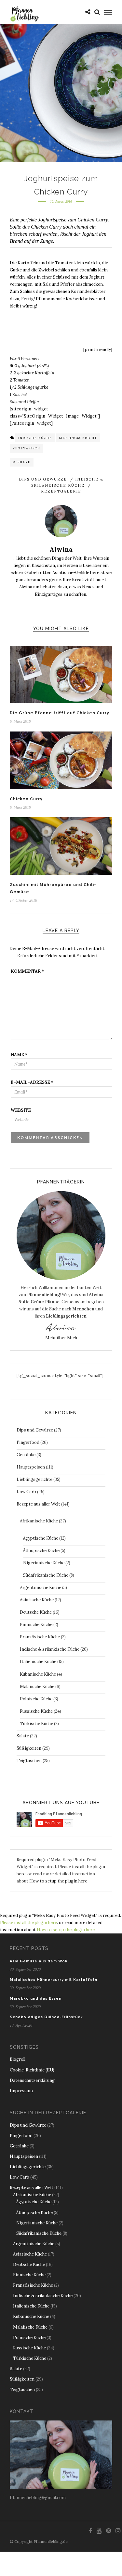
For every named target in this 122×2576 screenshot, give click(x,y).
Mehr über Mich (61, 1338)
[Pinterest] (108, 2531)
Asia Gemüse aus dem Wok (39, 1961)
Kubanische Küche (38, 1674)
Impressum (21, 2091)
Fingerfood (28, 1442)
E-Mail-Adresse (32, 1082)
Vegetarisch (27, 448)
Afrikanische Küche (39, 1521)
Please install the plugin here (28, 1923)
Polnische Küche (36, 1699)
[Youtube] (99, 2531)
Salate (23, 1736)
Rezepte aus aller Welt (38, 1504)
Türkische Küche (36, 1724)
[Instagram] (118, 2531)
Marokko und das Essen (36, 1999)
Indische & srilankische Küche (50, 1649)
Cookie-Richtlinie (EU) (32, 2070)
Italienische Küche (38, 1662)
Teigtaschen (29, 1761)
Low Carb (26, 1492)
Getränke (26, 1455)
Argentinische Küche (41, 1588)
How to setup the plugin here (58, 1881)
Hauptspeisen (31, 1467)
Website (21, 1110)
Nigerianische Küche (44, 1563)
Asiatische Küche (37, 1600)
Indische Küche (35, 438)
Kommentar (27, 971)
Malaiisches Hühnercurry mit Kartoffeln (54, 1980)
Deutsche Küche (36, 1612)
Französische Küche (40, 1637)
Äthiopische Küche (41, 1551)
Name (19, 1055)
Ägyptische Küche (41, 1538)
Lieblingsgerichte (34, 1479)
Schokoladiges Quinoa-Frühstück (46, 2017)
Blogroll (18, 2059)
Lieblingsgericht (78, 438)
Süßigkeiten (29, 1748)
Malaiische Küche (37, 1687)
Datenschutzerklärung (32, 2080)
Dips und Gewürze (43, 479)
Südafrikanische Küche (46, 1575)
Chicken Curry (26, 799)
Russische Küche (36, 1711)
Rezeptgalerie (61, 491)
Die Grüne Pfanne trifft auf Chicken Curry (60, 713)
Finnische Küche (36, 1625)
